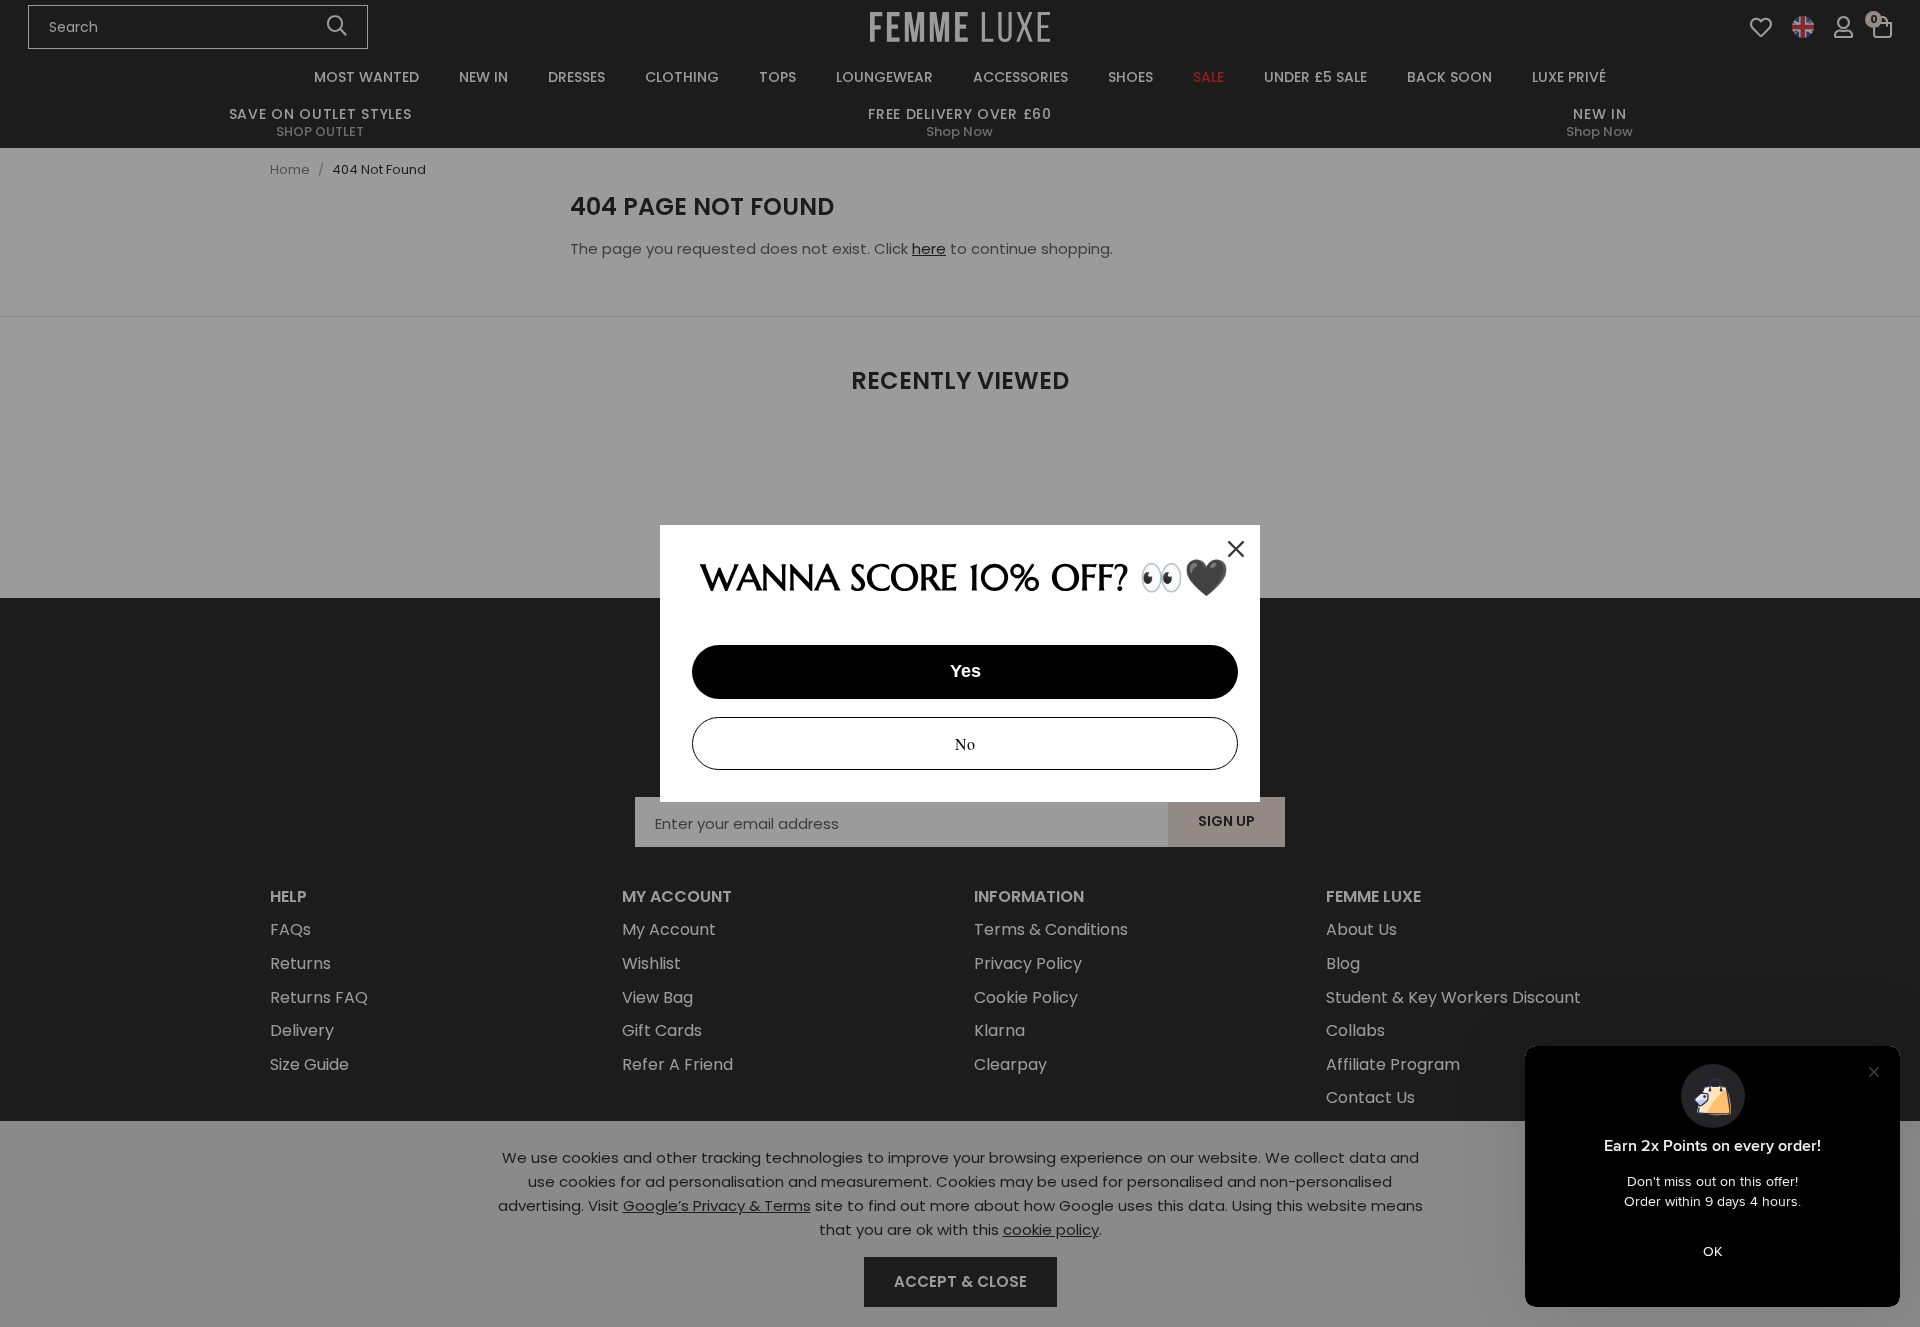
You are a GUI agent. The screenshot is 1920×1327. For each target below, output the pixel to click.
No (965, 743)
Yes (965, 671)
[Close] (1236, 549)
